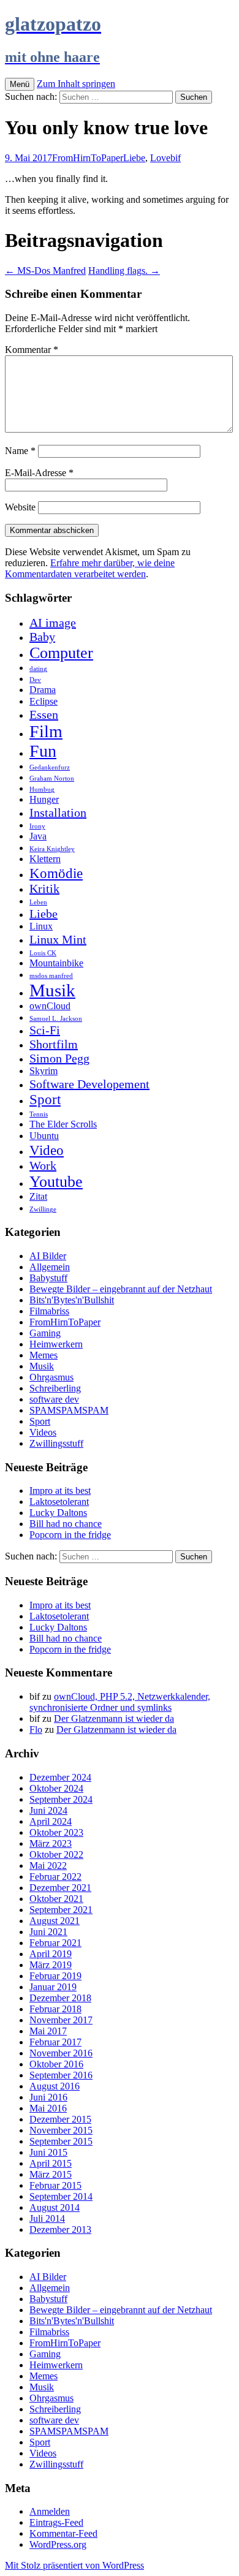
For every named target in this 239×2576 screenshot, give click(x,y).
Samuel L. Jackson (56, 1019)
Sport (45, 1099)
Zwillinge (43, 1209)
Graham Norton (52, 778)
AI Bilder (48, 1256)
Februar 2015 (55, 2185)
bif (176, 158)
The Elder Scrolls (63, 1124)
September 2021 (61, 1910)
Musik (52, 990)
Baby (42, 637)
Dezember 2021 (60, 1888)
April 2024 (51, 1821)
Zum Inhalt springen (76, 84)
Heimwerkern (56, 1344)
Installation (58, 813)
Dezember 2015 (60, 2119)
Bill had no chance (66, 1524)
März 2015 (51, 2174)
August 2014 (55, 2207)
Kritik (44, 888)
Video (47, 1150)
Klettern (45, 859)
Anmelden (50, 2511)
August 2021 (55, 1921)
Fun (43, 751)
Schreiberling (55, 1388)
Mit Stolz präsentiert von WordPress (74, 2565)
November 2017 (61, 2020)
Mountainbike (56, 963)
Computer (61, 653)
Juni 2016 (48, 2097)
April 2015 (51, 2163)
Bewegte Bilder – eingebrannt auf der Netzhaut (121, 1289)
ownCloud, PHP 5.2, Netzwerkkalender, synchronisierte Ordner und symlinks (120, 1702)
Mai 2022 (48, 1866)
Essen (44, 714)
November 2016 (61, 2053)
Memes (44, 1355)
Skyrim (44, 1071)
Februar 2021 (55, 1943)
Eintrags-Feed (56, 2522)
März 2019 (51, 1965)
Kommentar (32, 350)
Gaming (45, 1333)
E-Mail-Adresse (39, 473)
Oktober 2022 (56, 1854)
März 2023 (51, 1843)
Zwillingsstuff (56, 1443)
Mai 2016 (48, 2108)
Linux (41, 926)
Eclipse (44, 702)
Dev (35, 680)
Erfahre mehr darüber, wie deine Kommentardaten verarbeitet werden (90, 568)
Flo (36, 1729)
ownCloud (50, 1006)
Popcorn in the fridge (70, 1535)
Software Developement (89, 1084)
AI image (53, 623)
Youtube (56, 1182)
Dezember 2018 (60, 1998)
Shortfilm (54, 1044)
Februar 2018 (55, 2009)
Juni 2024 (48, 1810)
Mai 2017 (48, 2031)
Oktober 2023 (56, 1832)
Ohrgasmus (51, 1377)
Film (46, 731)
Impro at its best (60, 1491)
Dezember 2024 (60, 1777)
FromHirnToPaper (88, 158)
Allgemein (50, 1267)
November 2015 (61, 2130)
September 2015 (61, 2141)
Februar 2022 (55, 1877)
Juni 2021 (48, 1932)
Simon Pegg (59, 1058)
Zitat (38, 1197)
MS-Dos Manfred (45, 271)
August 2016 (55, 2086)
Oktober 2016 (56, 2064)
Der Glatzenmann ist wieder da (114, 1718)
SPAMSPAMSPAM (69, 1410)
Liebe (134, 158)
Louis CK (43, 953)
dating (38, 669)
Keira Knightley (52, 849)
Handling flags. (124, 271)
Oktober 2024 (56, 1788)
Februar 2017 (55, 2042)
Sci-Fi (45, 1030)
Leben (38, 902)
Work (43, 1165)
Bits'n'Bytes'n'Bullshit (72, 1300)
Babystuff (48, 1278)
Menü (20, 84)
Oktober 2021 (56, 1899)
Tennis (39, 1114)
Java (38, 836)
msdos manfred (51, 976)
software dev (54, 1399)
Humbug (42, 790)
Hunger (44, 800)
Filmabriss (49, 1311)
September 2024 (61, 1799)
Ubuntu (44, 1136)
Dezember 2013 (60, 2229)
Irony (37, 826)
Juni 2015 (48, 2152)
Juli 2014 (47, 2218)
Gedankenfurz (50, 767)
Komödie (56, 873)
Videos (43, 1432)
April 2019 (51, 1954)
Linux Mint (58, 939)
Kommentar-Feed (63, 2533)
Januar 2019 (53, 1987)
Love (160, 158)
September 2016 (61, 2075)
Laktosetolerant (59, 1502)
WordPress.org (58, 2544)
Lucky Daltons (58, 1513)
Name (20, 451)
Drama (43, 690)
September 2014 (61, 2196)
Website (20, 507)
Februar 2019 (55, 1976)
